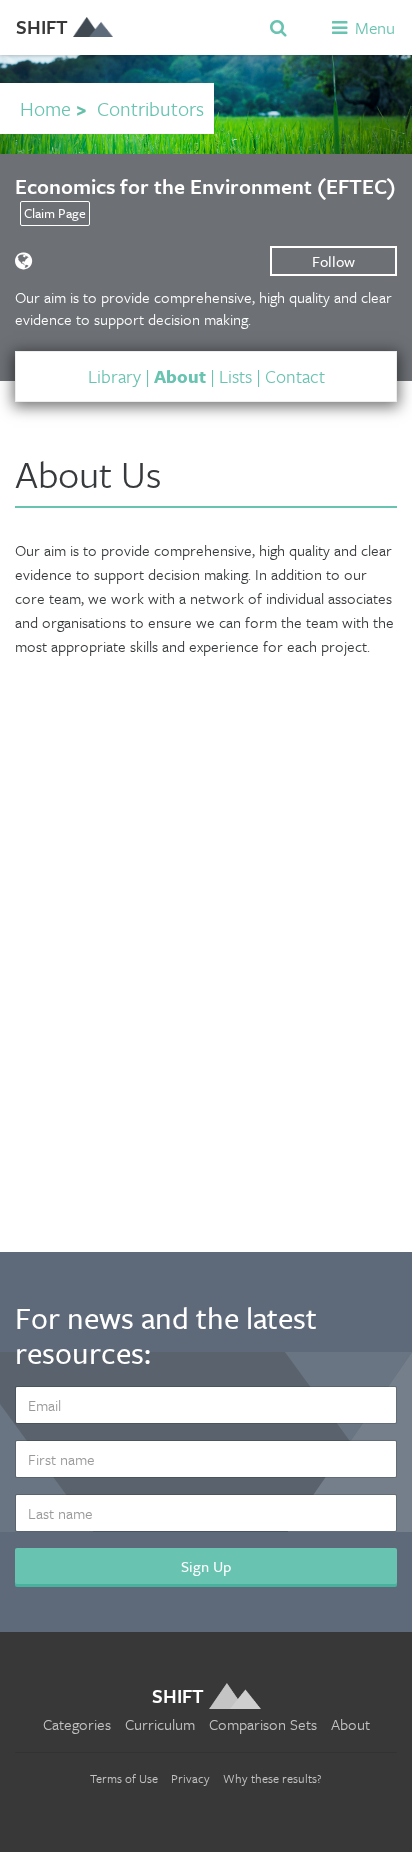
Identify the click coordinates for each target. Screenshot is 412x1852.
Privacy (190, 1778)
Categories (77, 1724)
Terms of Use (124, 1778)
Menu (373, 27)
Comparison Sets (263, 1724)
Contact (295, 376)
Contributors (150, 108)
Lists (235, 376)
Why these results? (272, 1778)
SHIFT (42, 26)
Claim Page (55, 213)
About (180, 376)
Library (114, 376)
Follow (333, 261)
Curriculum (160, 1724)
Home (45, 108)
